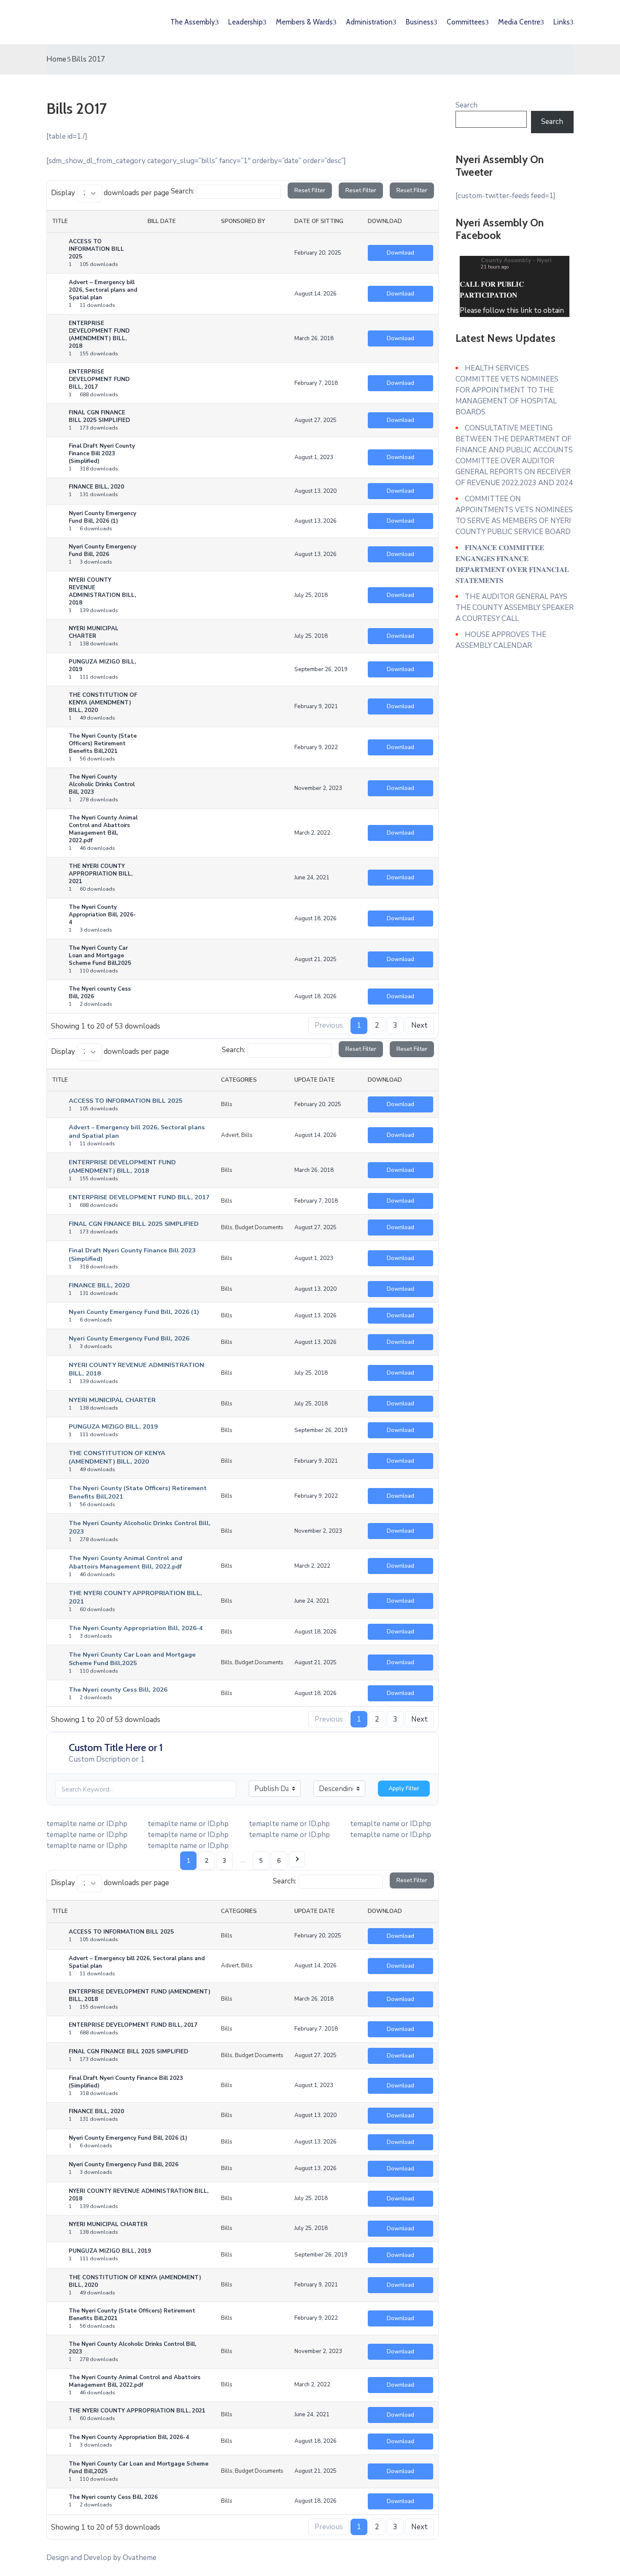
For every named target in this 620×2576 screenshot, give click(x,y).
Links (562, 22)
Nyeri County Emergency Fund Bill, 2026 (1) (134, 1312)
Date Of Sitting (319, 221)
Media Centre (519, 22)
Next (419, 1025)
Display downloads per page (110, 193)
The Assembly (193, 22)
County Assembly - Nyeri (516, 260)
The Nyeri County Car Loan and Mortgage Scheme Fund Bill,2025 (132, 1659)
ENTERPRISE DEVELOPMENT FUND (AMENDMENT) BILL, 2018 (122, 1166)
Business (420, 22)
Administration (369, 22)
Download (385, 221)
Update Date (315, 1080)
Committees (466, 22)
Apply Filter (404, 1788)
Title (60, 221)
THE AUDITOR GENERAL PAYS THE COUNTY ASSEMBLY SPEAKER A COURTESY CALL (515, 608)
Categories (239, 1080)
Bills (227, 1104)
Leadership (245, 22)
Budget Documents (259, 1228)
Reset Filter (310, 190)
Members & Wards (304, 22)
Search (466, 105)
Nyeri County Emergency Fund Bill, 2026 (129, 1338)
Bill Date (162, 221)
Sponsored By (243, 221)
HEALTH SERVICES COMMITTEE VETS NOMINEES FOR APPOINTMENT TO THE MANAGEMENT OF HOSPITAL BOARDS (507, 390)
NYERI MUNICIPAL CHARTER (112, 1400)
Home (56, 59)
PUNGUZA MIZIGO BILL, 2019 (113, 1426)
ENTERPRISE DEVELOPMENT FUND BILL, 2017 (139, 1197)
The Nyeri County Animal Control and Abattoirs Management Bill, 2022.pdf (125, 1562)
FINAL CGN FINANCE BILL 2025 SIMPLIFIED (134, 1224)
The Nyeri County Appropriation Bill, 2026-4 (136, 1628)
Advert (230, 1135)
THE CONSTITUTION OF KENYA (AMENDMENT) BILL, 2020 (117, 1457)
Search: (182, 191)
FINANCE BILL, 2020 (99, 1285)
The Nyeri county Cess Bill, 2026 (118, 1690)
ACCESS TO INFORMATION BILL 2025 (126, 1101)
